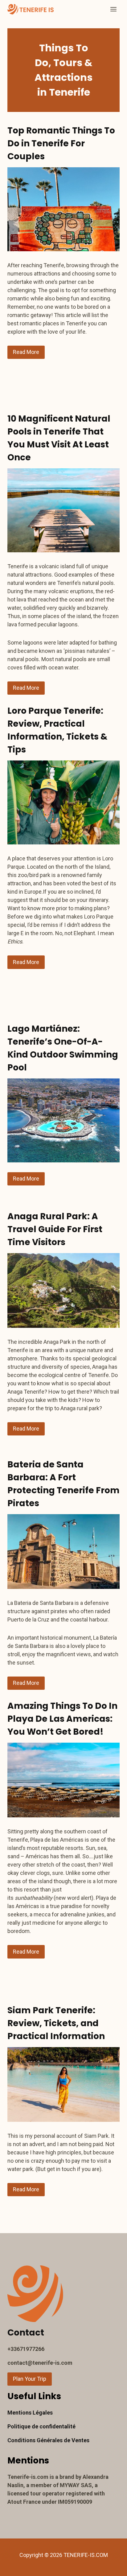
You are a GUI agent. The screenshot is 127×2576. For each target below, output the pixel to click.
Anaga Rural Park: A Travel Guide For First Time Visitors (55, 1229)
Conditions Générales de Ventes (48, 2440)
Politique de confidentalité (41, 2426)
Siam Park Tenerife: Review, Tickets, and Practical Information (57, 2023)
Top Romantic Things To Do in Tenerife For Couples (61, 143)
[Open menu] (113, 9)
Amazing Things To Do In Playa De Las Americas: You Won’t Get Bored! (62, 1719)
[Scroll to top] (111, 2566)
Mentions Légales (30, 2413)
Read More (26, 352)
